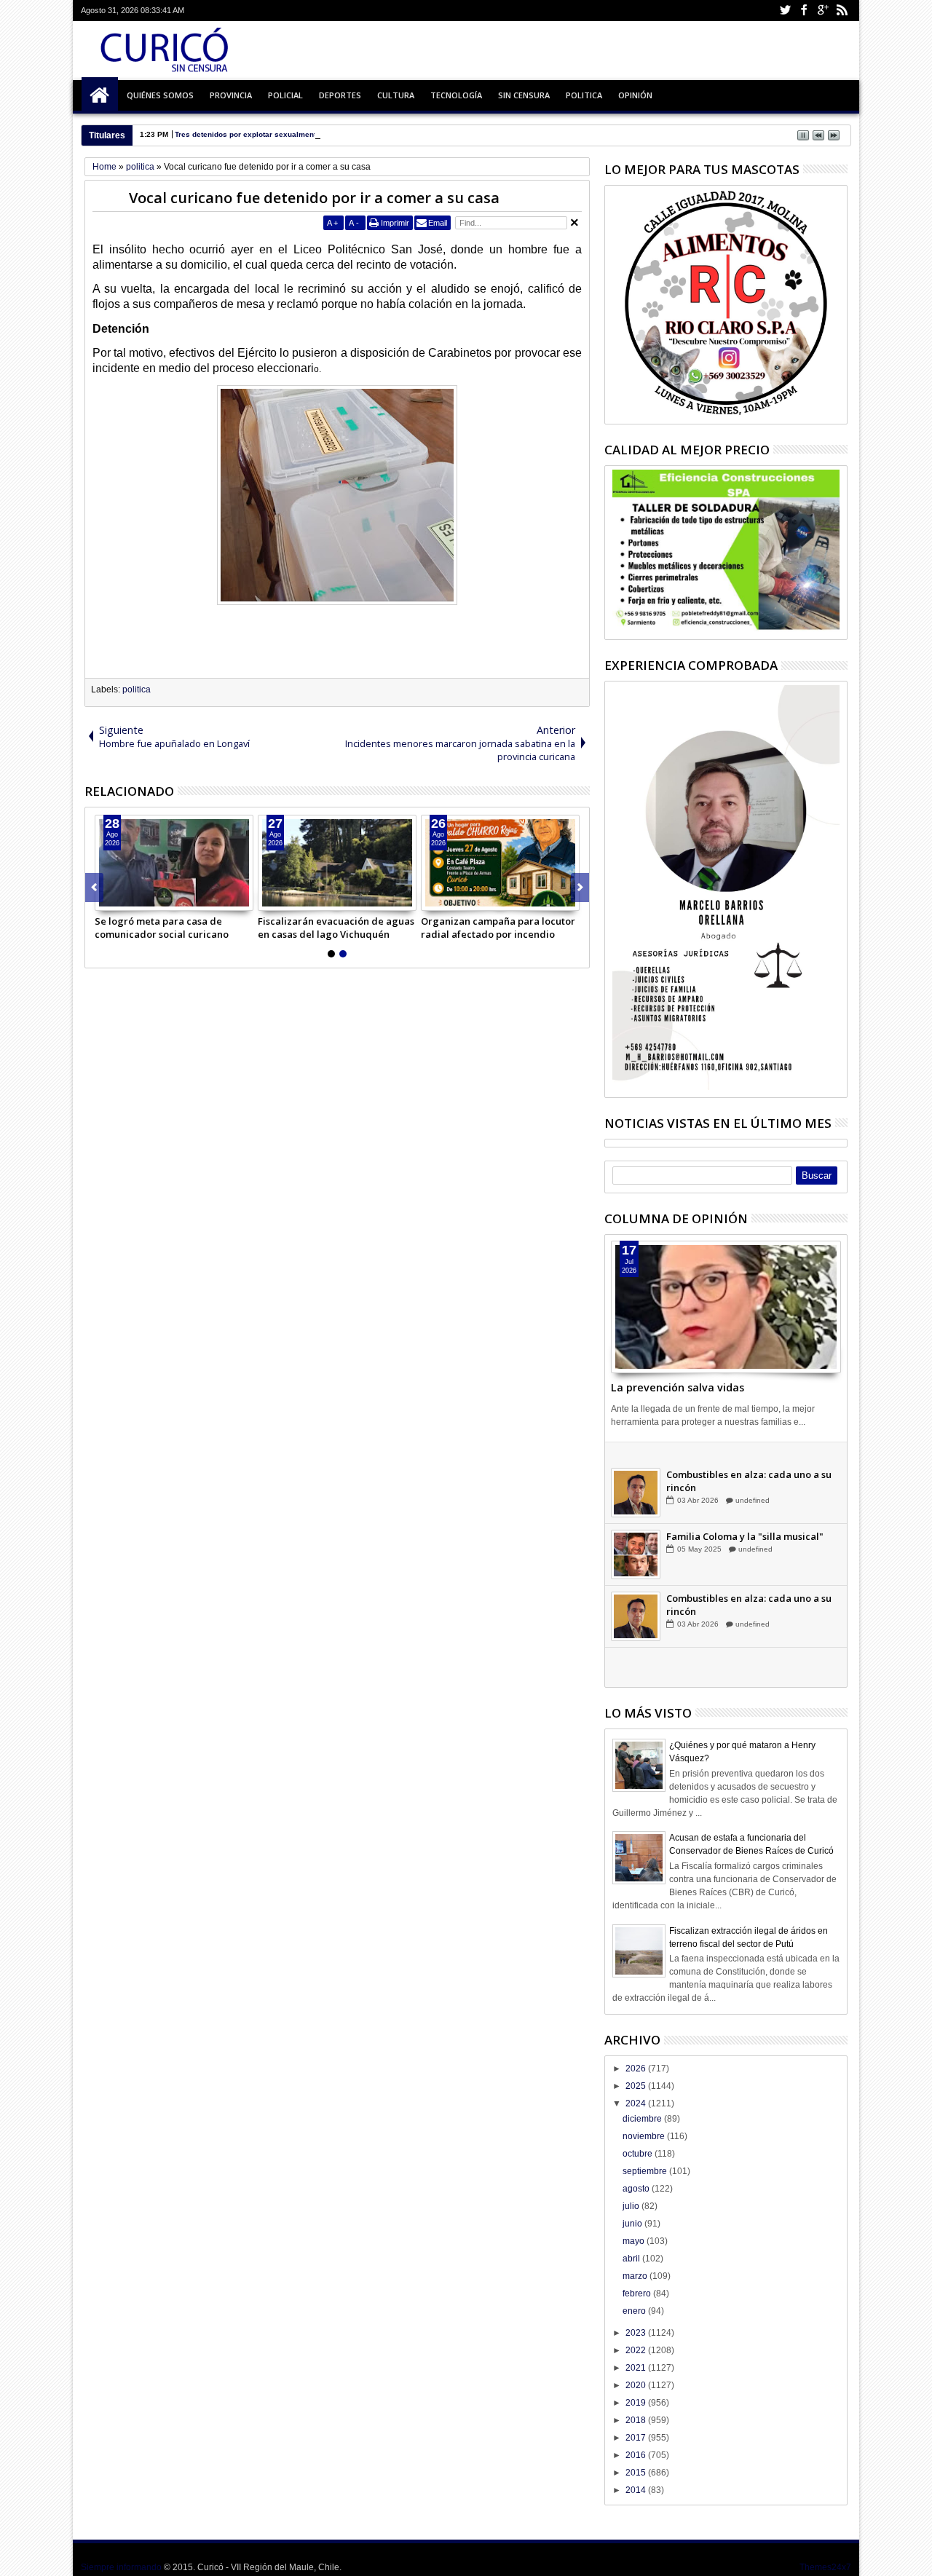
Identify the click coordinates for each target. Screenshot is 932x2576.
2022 (637, 2350)
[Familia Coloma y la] (636, 1597)
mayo (635, 2241)
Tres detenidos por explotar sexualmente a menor (263, 134)
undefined (752, 1481)
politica (137, 690)
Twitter (785, 11)
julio (632, 2206)
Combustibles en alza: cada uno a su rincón (749, 1523)
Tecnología (456, 95)
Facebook (804, 11)
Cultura (396, 95)
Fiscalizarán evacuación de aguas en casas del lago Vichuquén (336, 928)
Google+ (823, 11)
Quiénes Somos (160, 95)
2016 (637, 2455)
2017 (637, 2438)
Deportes (340, 95)
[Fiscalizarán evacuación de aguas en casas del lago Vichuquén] (337, 863)
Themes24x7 (825, 2567)
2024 (637, 2103)
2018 (637, 2420)
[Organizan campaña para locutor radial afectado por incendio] (500, 863)
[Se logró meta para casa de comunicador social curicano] (174, 863)
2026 (637, 2069)
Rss (842, 11)
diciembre (643, 2119)
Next (94, 888)
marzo (636, 2276)
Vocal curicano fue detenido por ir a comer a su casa (314, 198)
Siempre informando (121, 2567)
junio (633, 2224)
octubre (639, 2154)
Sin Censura (524, 95)
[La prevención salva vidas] (726, 1307)
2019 (637, 2403)
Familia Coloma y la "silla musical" (745, 1579)
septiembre (646, 2171)
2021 (637, 2368)
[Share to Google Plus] (138, 899)
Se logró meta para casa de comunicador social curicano (162, 928)
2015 (637, 2473)
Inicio (100, 95)
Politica (584, 95)
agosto (637, 2189)
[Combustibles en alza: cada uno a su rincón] (636, 1535)
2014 (637, 2490)
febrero (638, 2293)
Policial (285, 95)
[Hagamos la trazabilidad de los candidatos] (636, 1473)
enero (635, 2311)
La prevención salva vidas (678, 1387)
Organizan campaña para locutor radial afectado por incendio (498, 928)
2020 (637, 2385)
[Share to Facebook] (106, 899)
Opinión (635, 95)
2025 (637, 2086)
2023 (637, 2333)
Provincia (231, 95)
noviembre (645, 2136)
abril (632, 2259)
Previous (580, 888)
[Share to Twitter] (122, 899)
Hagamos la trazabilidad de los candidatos (739, 1461)
